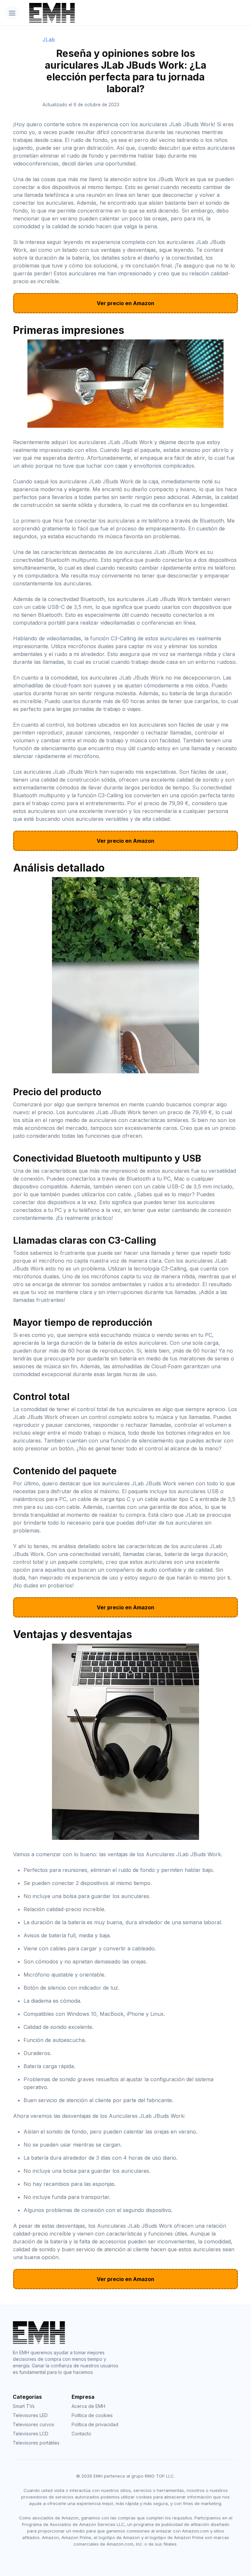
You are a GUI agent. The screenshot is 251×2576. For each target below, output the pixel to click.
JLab (49, 40)
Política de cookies (92, 2415)
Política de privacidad (95, 2424)
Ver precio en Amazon (125, 303)
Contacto (81, 2434)
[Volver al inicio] (108, 13)
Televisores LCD (31, 2434)
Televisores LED (30, 2415)
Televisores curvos (33, 2424)
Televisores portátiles (36, 2443)
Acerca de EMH (88, 2406)
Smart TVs (24, 2406)
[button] (12, 13)
